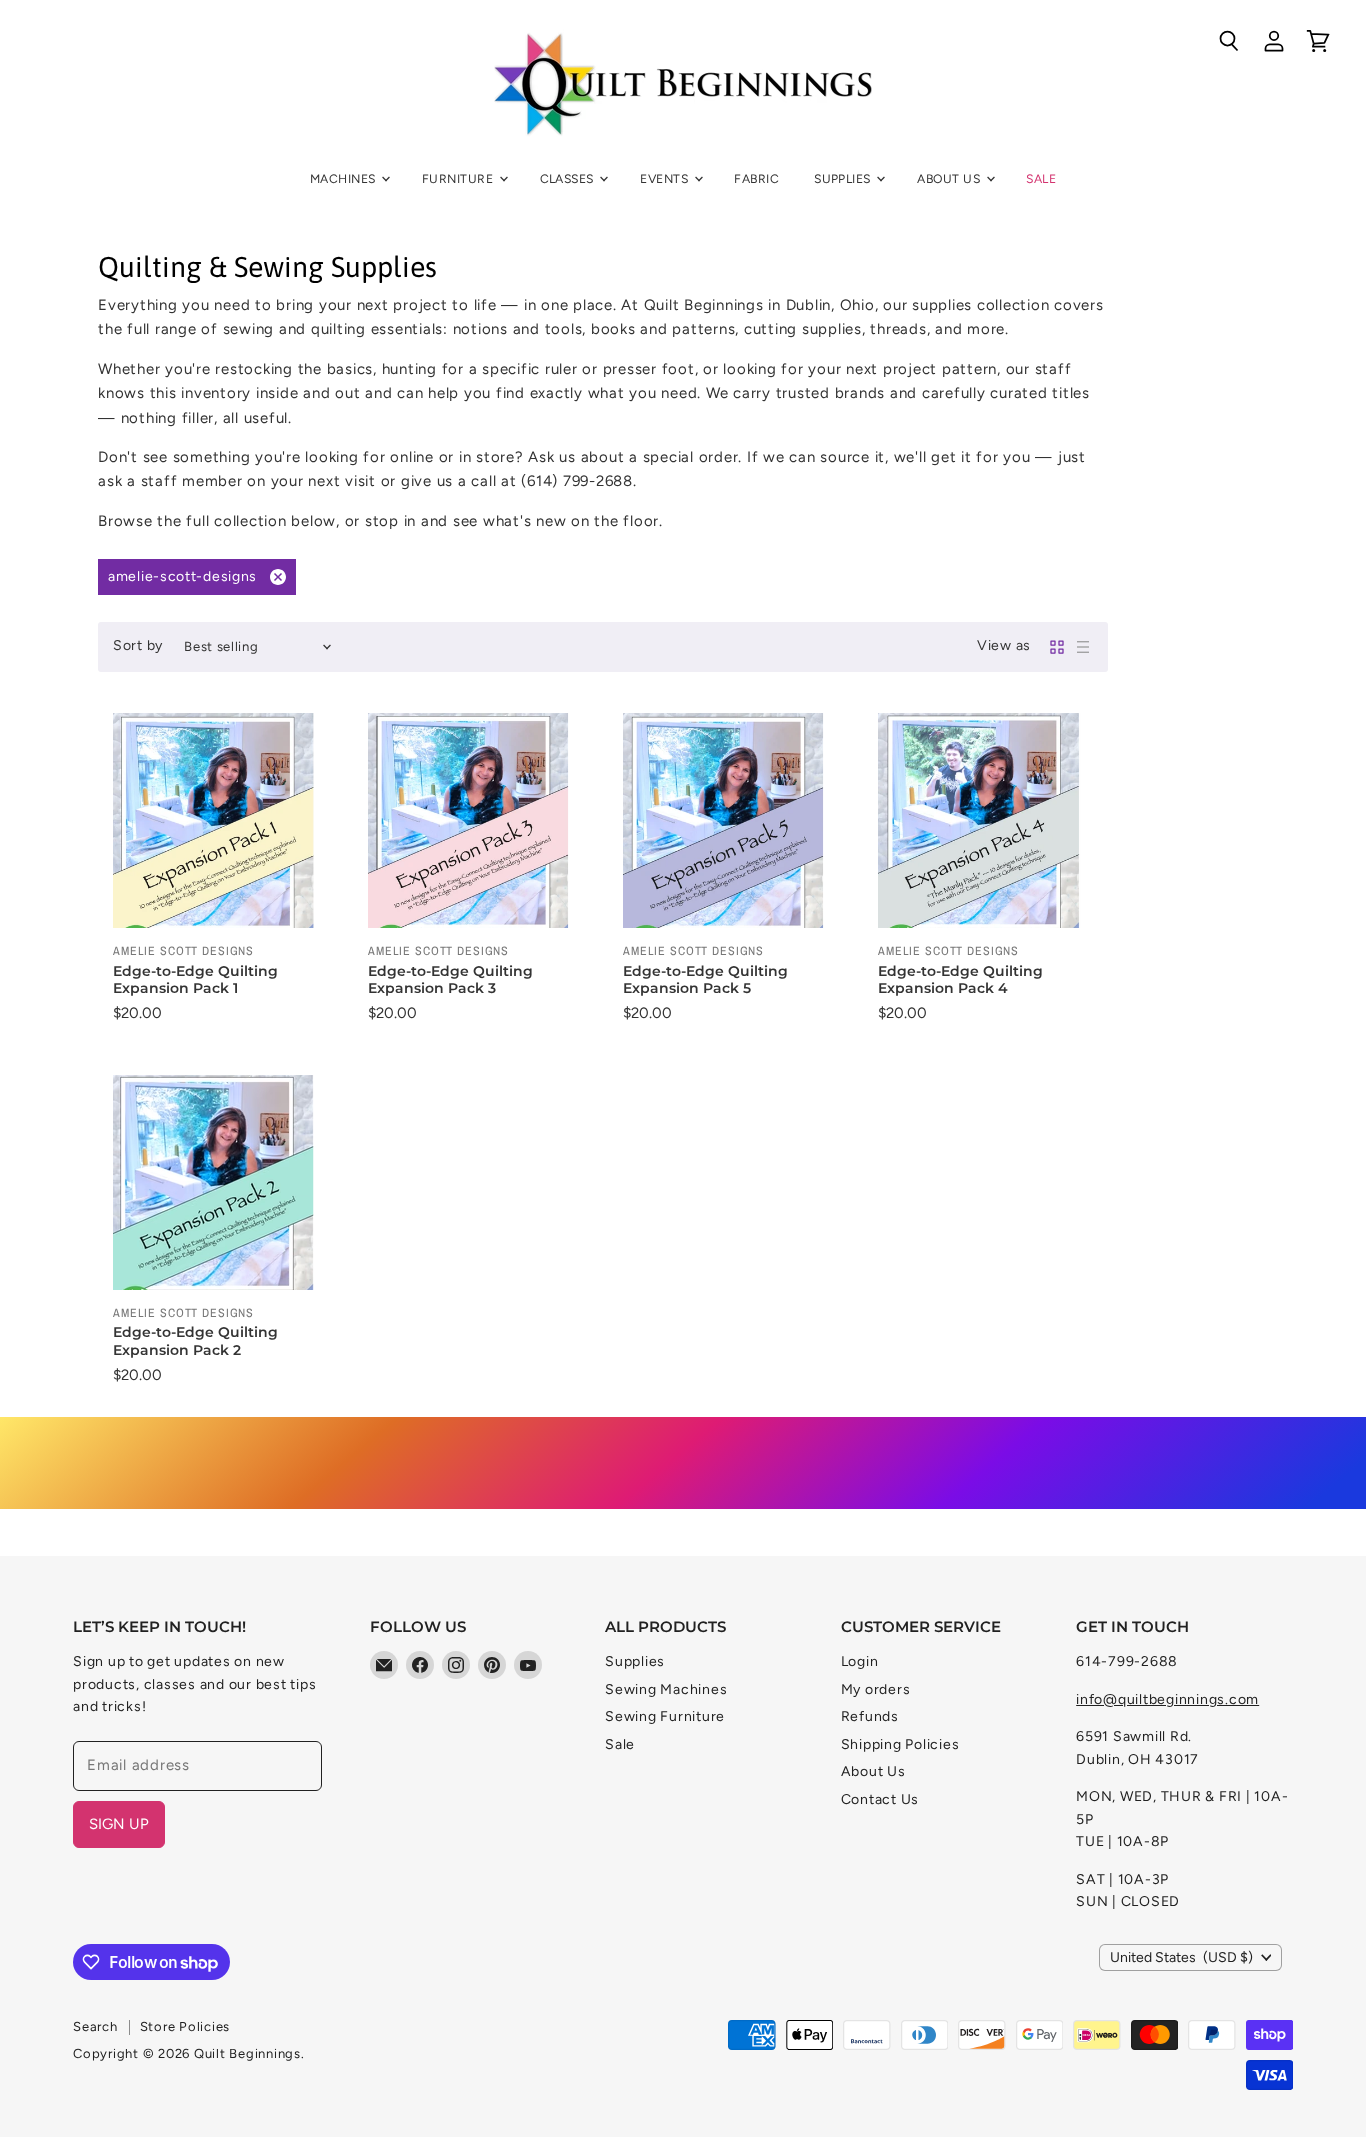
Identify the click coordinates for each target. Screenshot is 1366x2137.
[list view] (1083, 647)
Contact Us (880, 1799)
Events (665, 178)
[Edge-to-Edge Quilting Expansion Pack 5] (730, 820)
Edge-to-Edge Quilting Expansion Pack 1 (195, 980)
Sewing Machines (666, 1689)
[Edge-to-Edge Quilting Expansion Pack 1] (220, 820)
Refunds (870, 1716)
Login (860, 1661)
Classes (569, 178)
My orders (876, 1689)
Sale (1041, 178)
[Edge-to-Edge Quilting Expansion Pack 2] (220, 1182)
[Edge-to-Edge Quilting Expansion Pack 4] (985, 820)
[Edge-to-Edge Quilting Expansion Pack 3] (475, 820)
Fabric (756, 178)
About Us (950, 178)
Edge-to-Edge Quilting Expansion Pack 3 (450, 980)
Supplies (844, 178)
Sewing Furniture (665, 1716)
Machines (344, 178)
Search (95, 2026)
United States (1181, 1957)
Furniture (459, 178)
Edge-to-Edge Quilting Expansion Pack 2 (195, 1341)
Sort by (138, 646)
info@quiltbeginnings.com (1167, 1699)
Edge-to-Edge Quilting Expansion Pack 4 (960, 980)
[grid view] (1057, 647)
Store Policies (185, 2026)
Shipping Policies (900, 1744)
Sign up (119, 1824)
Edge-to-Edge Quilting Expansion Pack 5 (705, 980)
